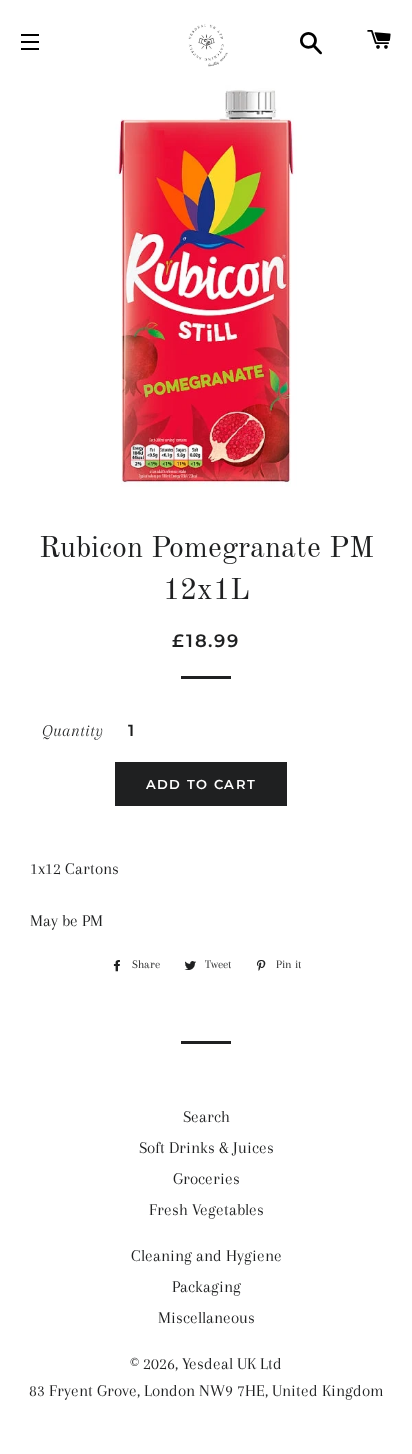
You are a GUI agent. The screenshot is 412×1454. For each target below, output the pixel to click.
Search (206, 1116)
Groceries (206, 1178)
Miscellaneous (206, 1317)
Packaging (206, 1286)
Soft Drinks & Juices (206, 1147)
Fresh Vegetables (206, 1209)
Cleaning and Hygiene (206, 1255)
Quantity (72, 730)
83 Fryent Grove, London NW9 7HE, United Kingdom (206, 1390)
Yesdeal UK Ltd (232, 1363)
